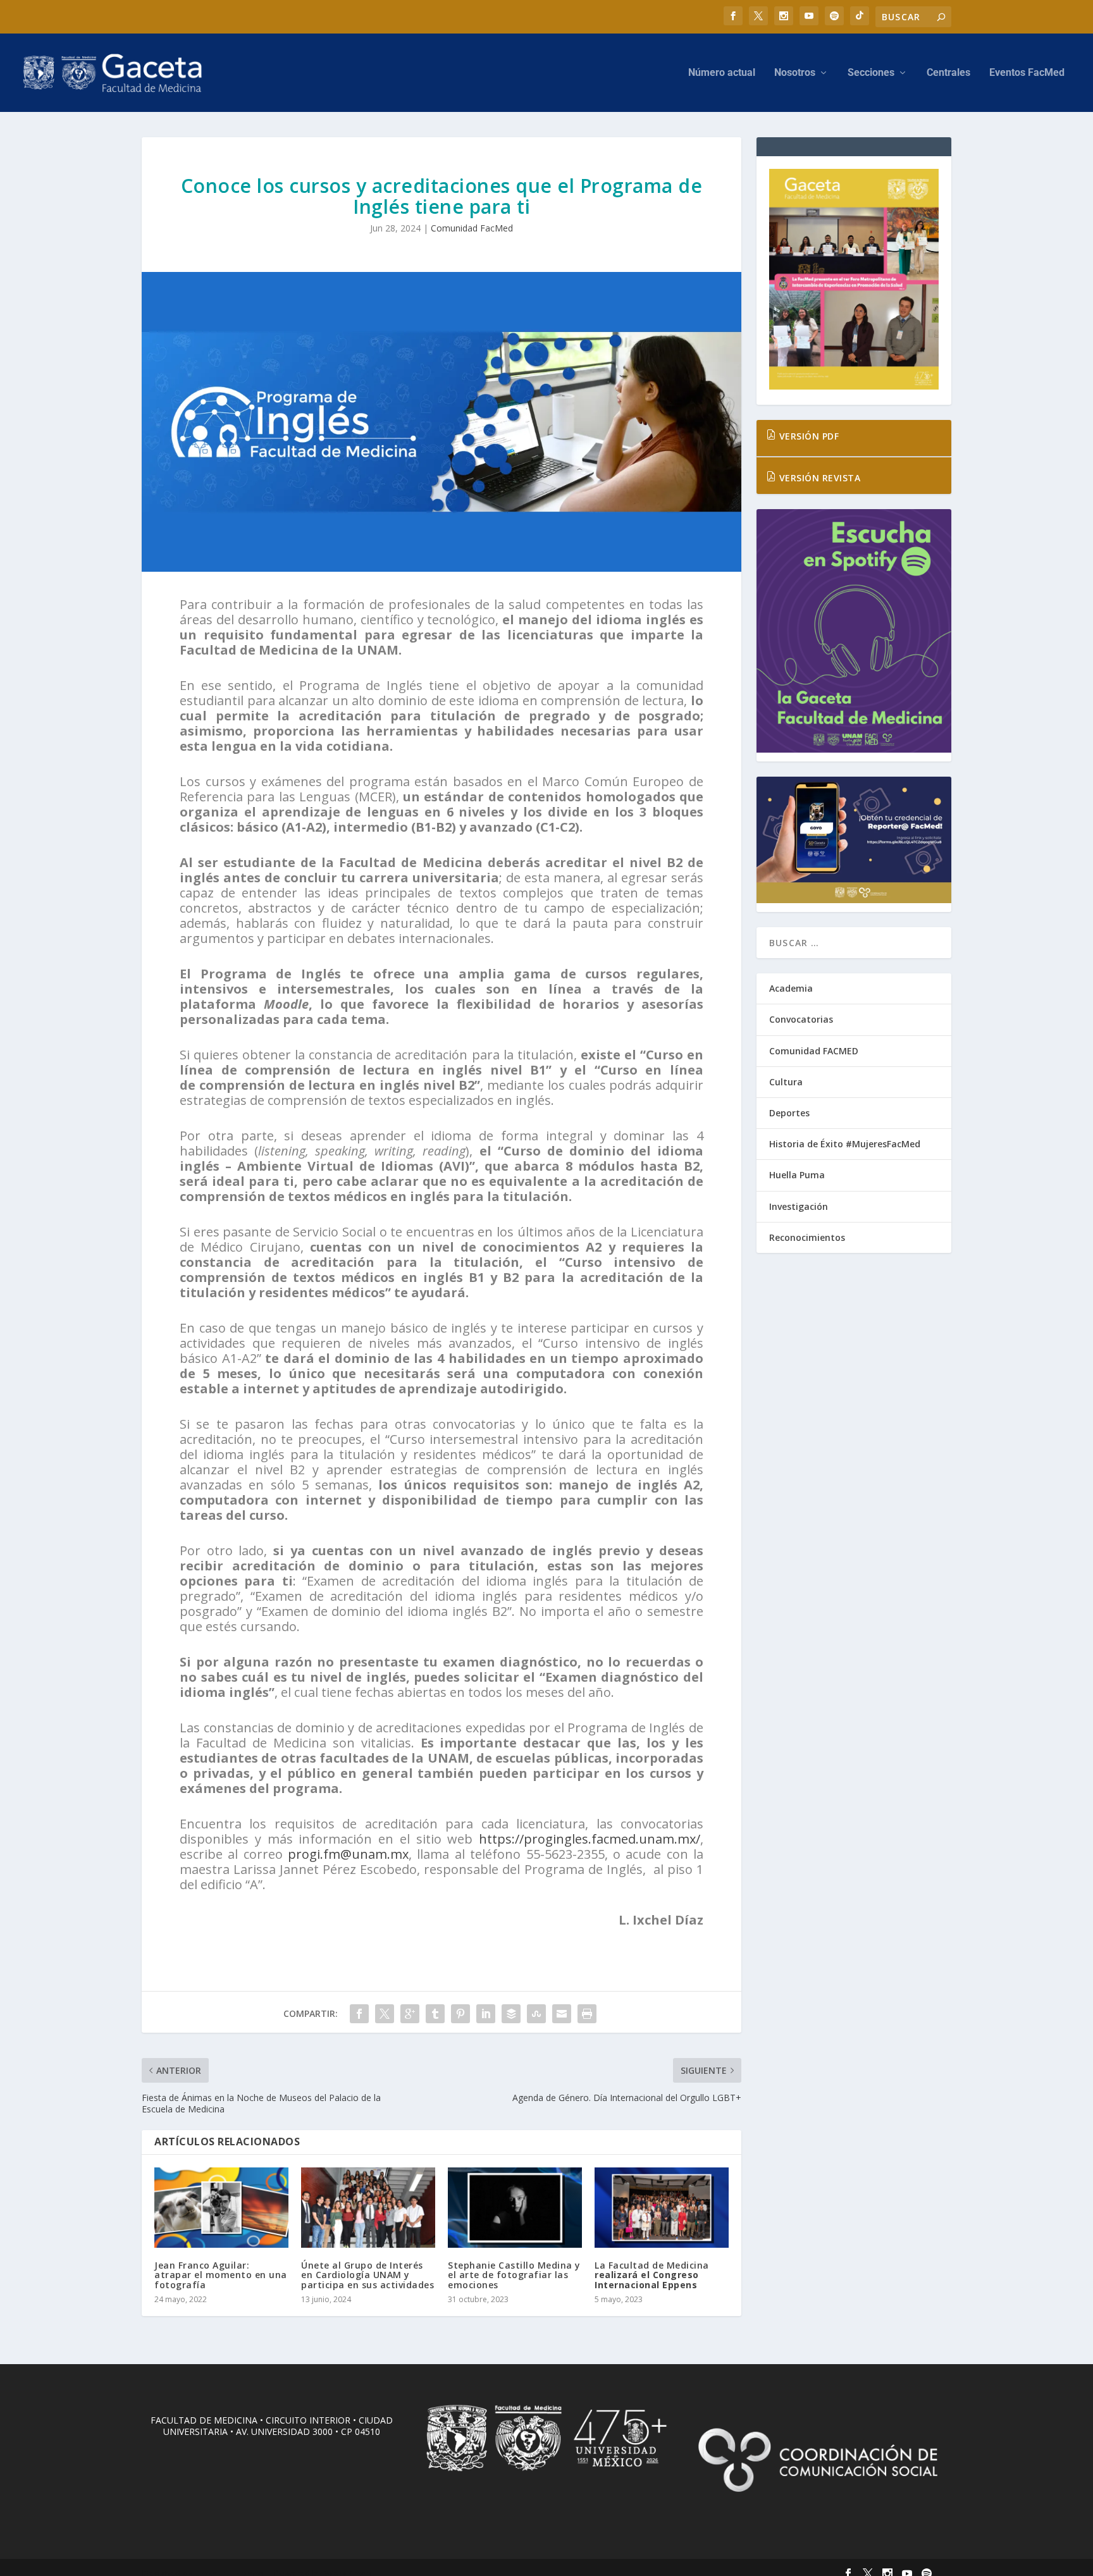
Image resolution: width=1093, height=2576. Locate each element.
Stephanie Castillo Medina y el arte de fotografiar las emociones (514, 2275)
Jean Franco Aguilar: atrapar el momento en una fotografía (221, 2275)
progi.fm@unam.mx (348, 1854)
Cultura (786, 1082)
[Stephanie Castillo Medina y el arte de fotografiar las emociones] (515, 2208)
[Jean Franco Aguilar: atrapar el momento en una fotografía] (221, 2208)
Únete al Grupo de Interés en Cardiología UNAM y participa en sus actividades (367, 2275)
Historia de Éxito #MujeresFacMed (845, 1144)
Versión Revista (818, 478)
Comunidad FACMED (814, 1051)
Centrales (948, 73)
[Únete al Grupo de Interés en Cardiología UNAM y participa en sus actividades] (368, 2208)
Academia (791, 988)
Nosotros (795, 73)
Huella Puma (797, 1175)
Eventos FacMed (1027, 73)
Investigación (799, 1206)
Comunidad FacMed (472, 228)
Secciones (871, 73)
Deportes (789, 1113)
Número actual (722, 73)
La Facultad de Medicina (652, 2275)
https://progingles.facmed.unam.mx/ (590, 1839)
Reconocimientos (807, 1237)
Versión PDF (807, 436)
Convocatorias (801, 1019)
